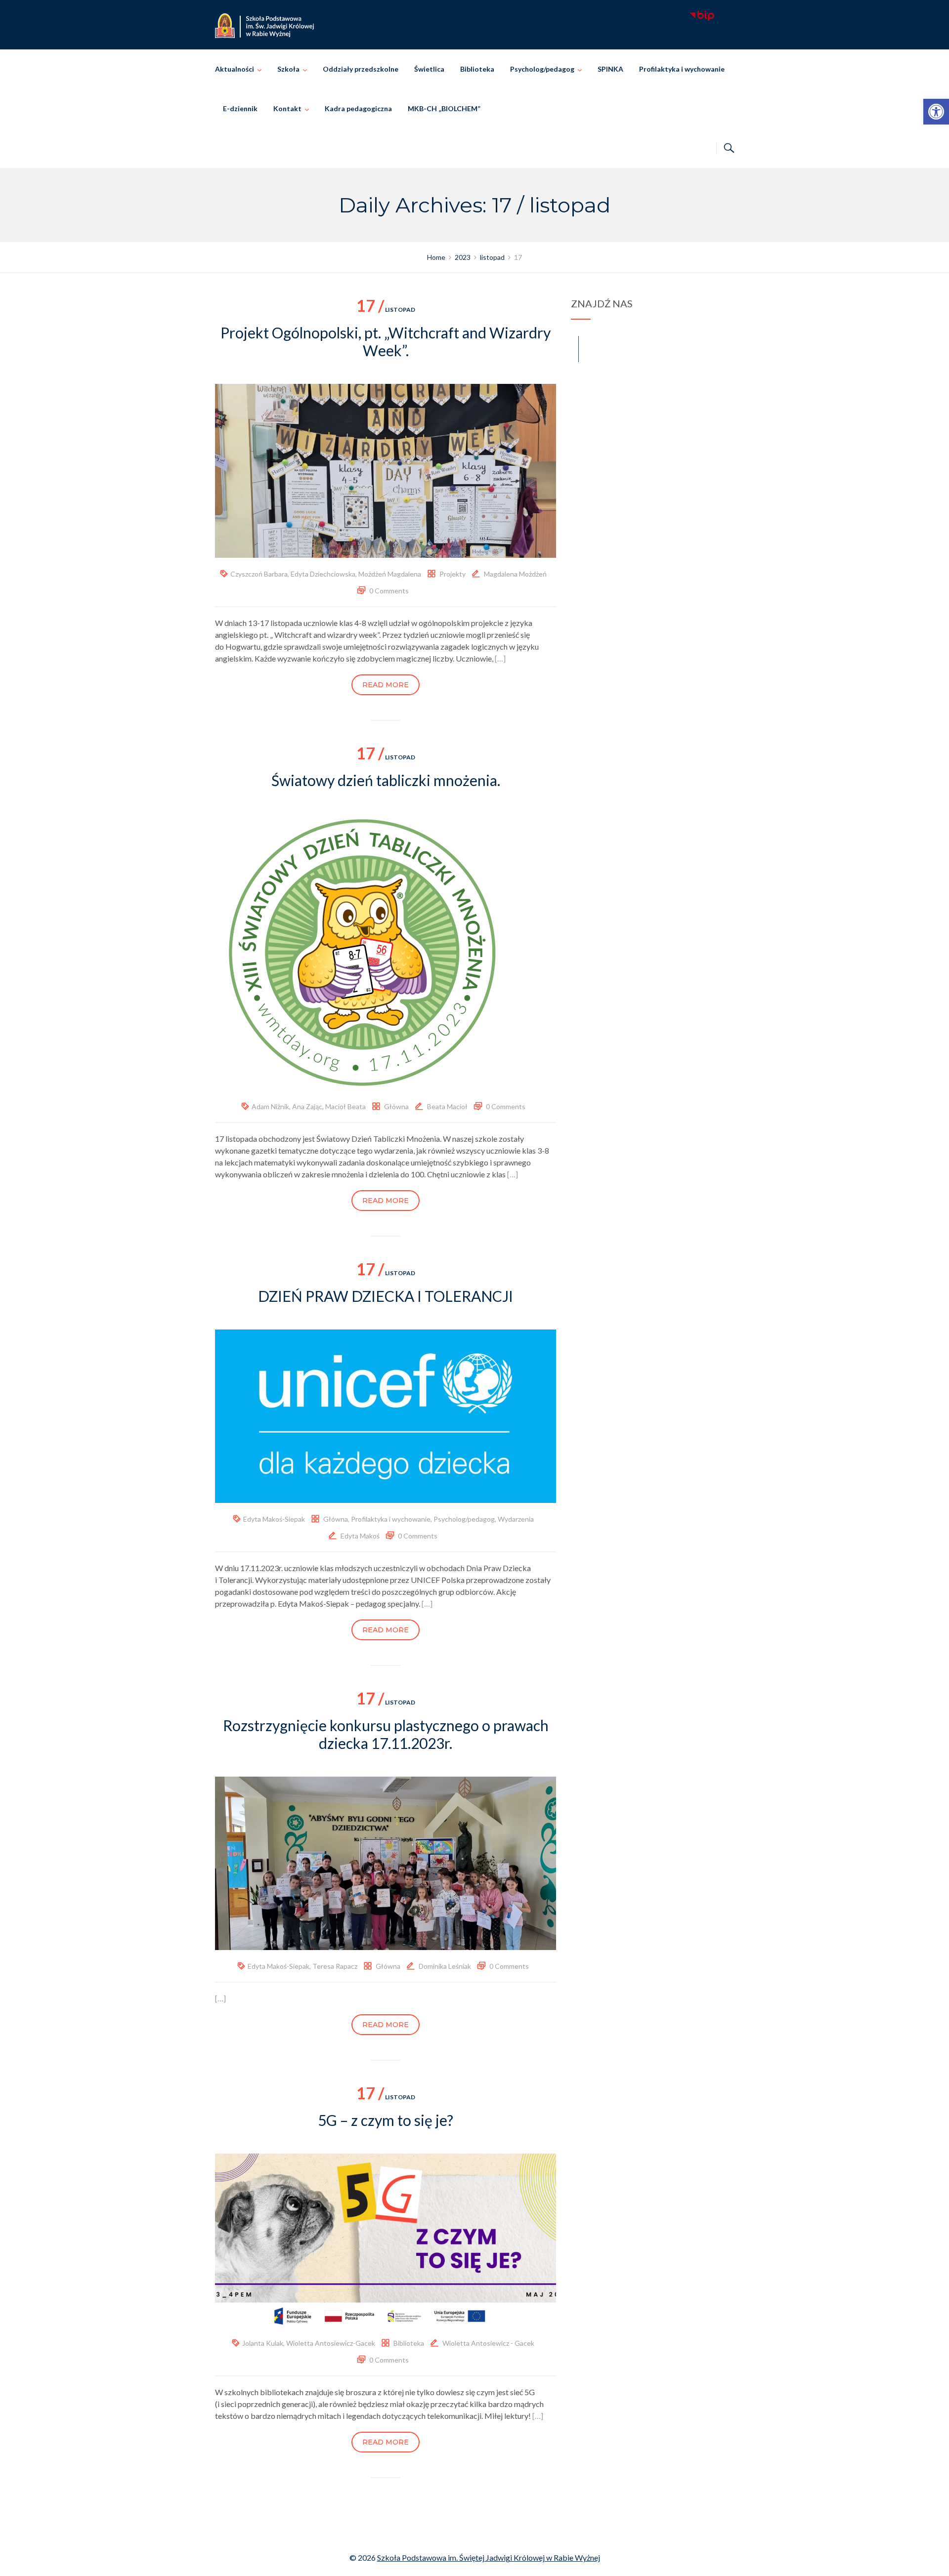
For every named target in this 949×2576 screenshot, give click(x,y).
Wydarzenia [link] (516, 1519)
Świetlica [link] (429, 69)
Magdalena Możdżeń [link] (515, 574)
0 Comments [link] (389, 591)
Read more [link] (386, 685)
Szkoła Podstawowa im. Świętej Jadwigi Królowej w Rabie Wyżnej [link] (489, 2557)
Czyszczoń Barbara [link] (259, 574)
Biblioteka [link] (477, 69)
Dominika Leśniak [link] (445, 1966)
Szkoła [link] (288, 69)
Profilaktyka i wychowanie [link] (682, 69)
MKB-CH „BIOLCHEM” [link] (444, 108)
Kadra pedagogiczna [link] (358, 108)
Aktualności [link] (235, 69)
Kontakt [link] (287, 108)
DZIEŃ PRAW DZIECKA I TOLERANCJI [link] (386, 1296)
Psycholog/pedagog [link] (542, 69)
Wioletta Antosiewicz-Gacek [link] (331, 2343)
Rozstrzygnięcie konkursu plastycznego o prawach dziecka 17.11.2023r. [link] (386, 1734)
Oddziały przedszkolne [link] (361, 69)
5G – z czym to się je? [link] (386, 2120)
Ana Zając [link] (307, 1106)
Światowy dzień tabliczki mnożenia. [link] (386, 780)
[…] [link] (500, 658)
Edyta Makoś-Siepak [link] (274, 1519)
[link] (936, 112)
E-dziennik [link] (240, 108)
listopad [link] (386, 310)
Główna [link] (396, 1106)
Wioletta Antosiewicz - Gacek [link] (488, 2343)
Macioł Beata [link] (345, 1106)
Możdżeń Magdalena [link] (390, 574)
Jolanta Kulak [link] (263, 2343)
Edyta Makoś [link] (360, 1536)
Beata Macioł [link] (447, 1106)
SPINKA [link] (610, 69)
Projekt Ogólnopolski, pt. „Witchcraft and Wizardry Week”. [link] (386, 341)
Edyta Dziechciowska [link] (323, 574)
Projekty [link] (453, 574)
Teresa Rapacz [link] (335, 1966)
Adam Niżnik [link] (270, 1106)
